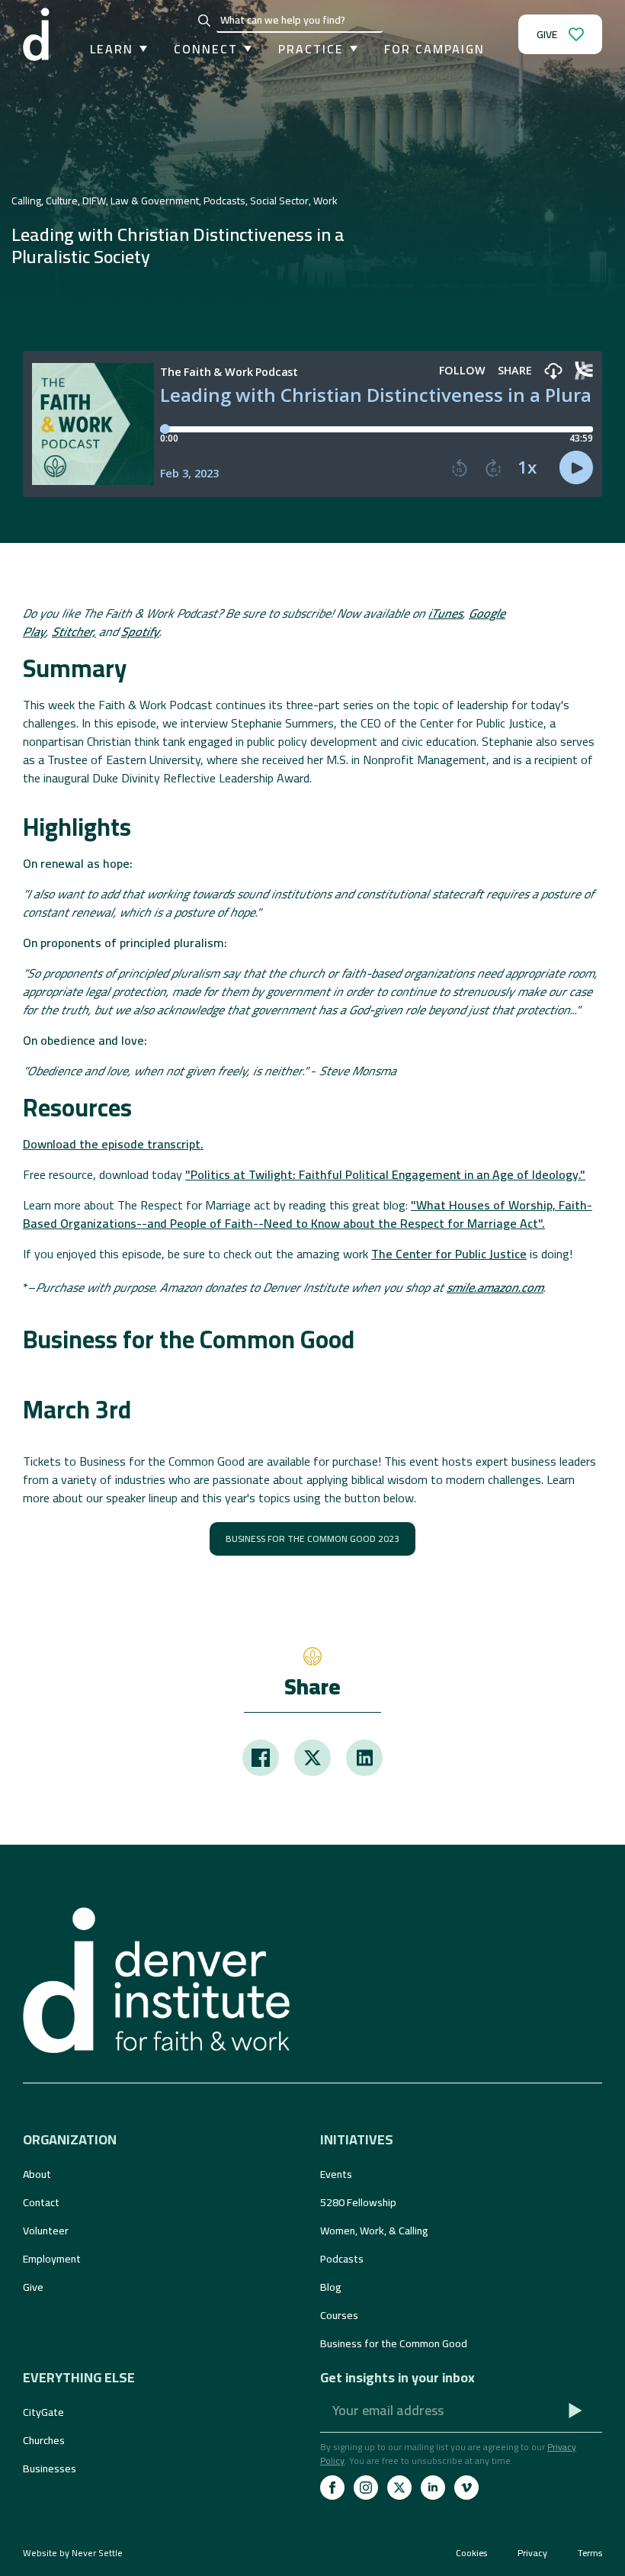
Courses (339, 2315)
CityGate (43, 2412)
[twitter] (399, 2488)
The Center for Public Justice (449, 1254)
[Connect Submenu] (245, 49)
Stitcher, (74, 631)
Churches (44, 2440)
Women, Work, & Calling (374, 2231)
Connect (206, 49)
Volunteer (46, 2231)
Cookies (471, 2553)
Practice (311, 49)
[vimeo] (466, 2488)
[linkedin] (433, 2488)
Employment (52, 2259)
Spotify (140, 631)
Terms (590, 2553)
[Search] (204, 21)
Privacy (532, 2553)
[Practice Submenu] (351, 49)
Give (33, 2287)
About (37, 2174)
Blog (331, 2287)
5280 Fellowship (358, 2202)
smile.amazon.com (495, 1287)
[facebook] (332, 2488)
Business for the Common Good (394, 2343)
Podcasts (342, 2259)
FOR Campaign (434, 49)
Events (336, 2174)
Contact (41, 2202)
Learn (112, 49)
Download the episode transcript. (113, 1144)
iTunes (446, 613)
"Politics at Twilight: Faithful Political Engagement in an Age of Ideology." (385, 1174)
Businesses (50, 2468)
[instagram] (366, 2488)
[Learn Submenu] (140, 49)
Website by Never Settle (73, 2553)
